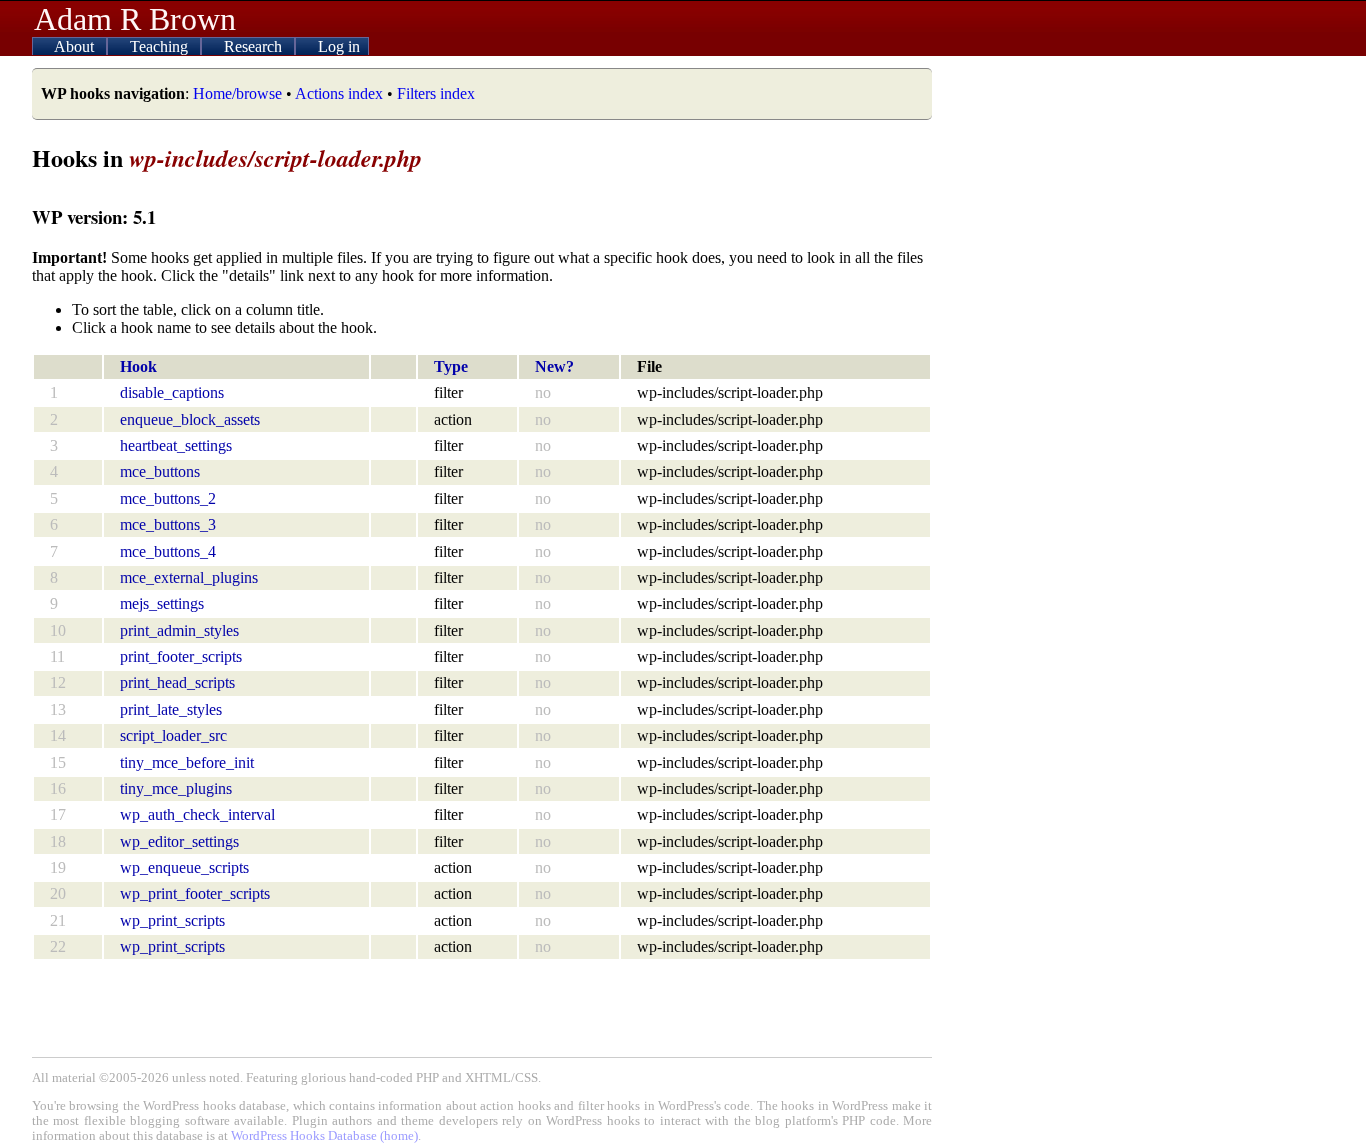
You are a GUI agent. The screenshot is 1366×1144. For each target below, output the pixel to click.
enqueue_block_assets (190, 419)
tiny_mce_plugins (176, 788)
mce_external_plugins (189, 577)
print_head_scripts (177, 682)
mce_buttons (160, 471)
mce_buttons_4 (168, 551)
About (76, 46)
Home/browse (237, 93)
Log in (339, 46)
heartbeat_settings (176, 445)
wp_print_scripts (172, 920)
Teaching (161, 46)
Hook (138, 366)
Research (255, 46)
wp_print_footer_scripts (195, 893)
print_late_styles (171, 709)
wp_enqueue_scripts (184, 867)
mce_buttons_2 (168, 498)
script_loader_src (173, 735)
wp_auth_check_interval (197, 814)
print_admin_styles (179, 630)
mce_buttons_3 (168, 524)
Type (451, 366)
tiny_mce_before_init (187, 762)
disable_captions (172, 392)
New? (554, 366)
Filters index (436, 93)
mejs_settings (162, 603)
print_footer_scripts (181, 656)
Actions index (339, 93)
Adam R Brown (135, 19)
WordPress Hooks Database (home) (324, 1136)
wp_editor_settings (179, 841)
